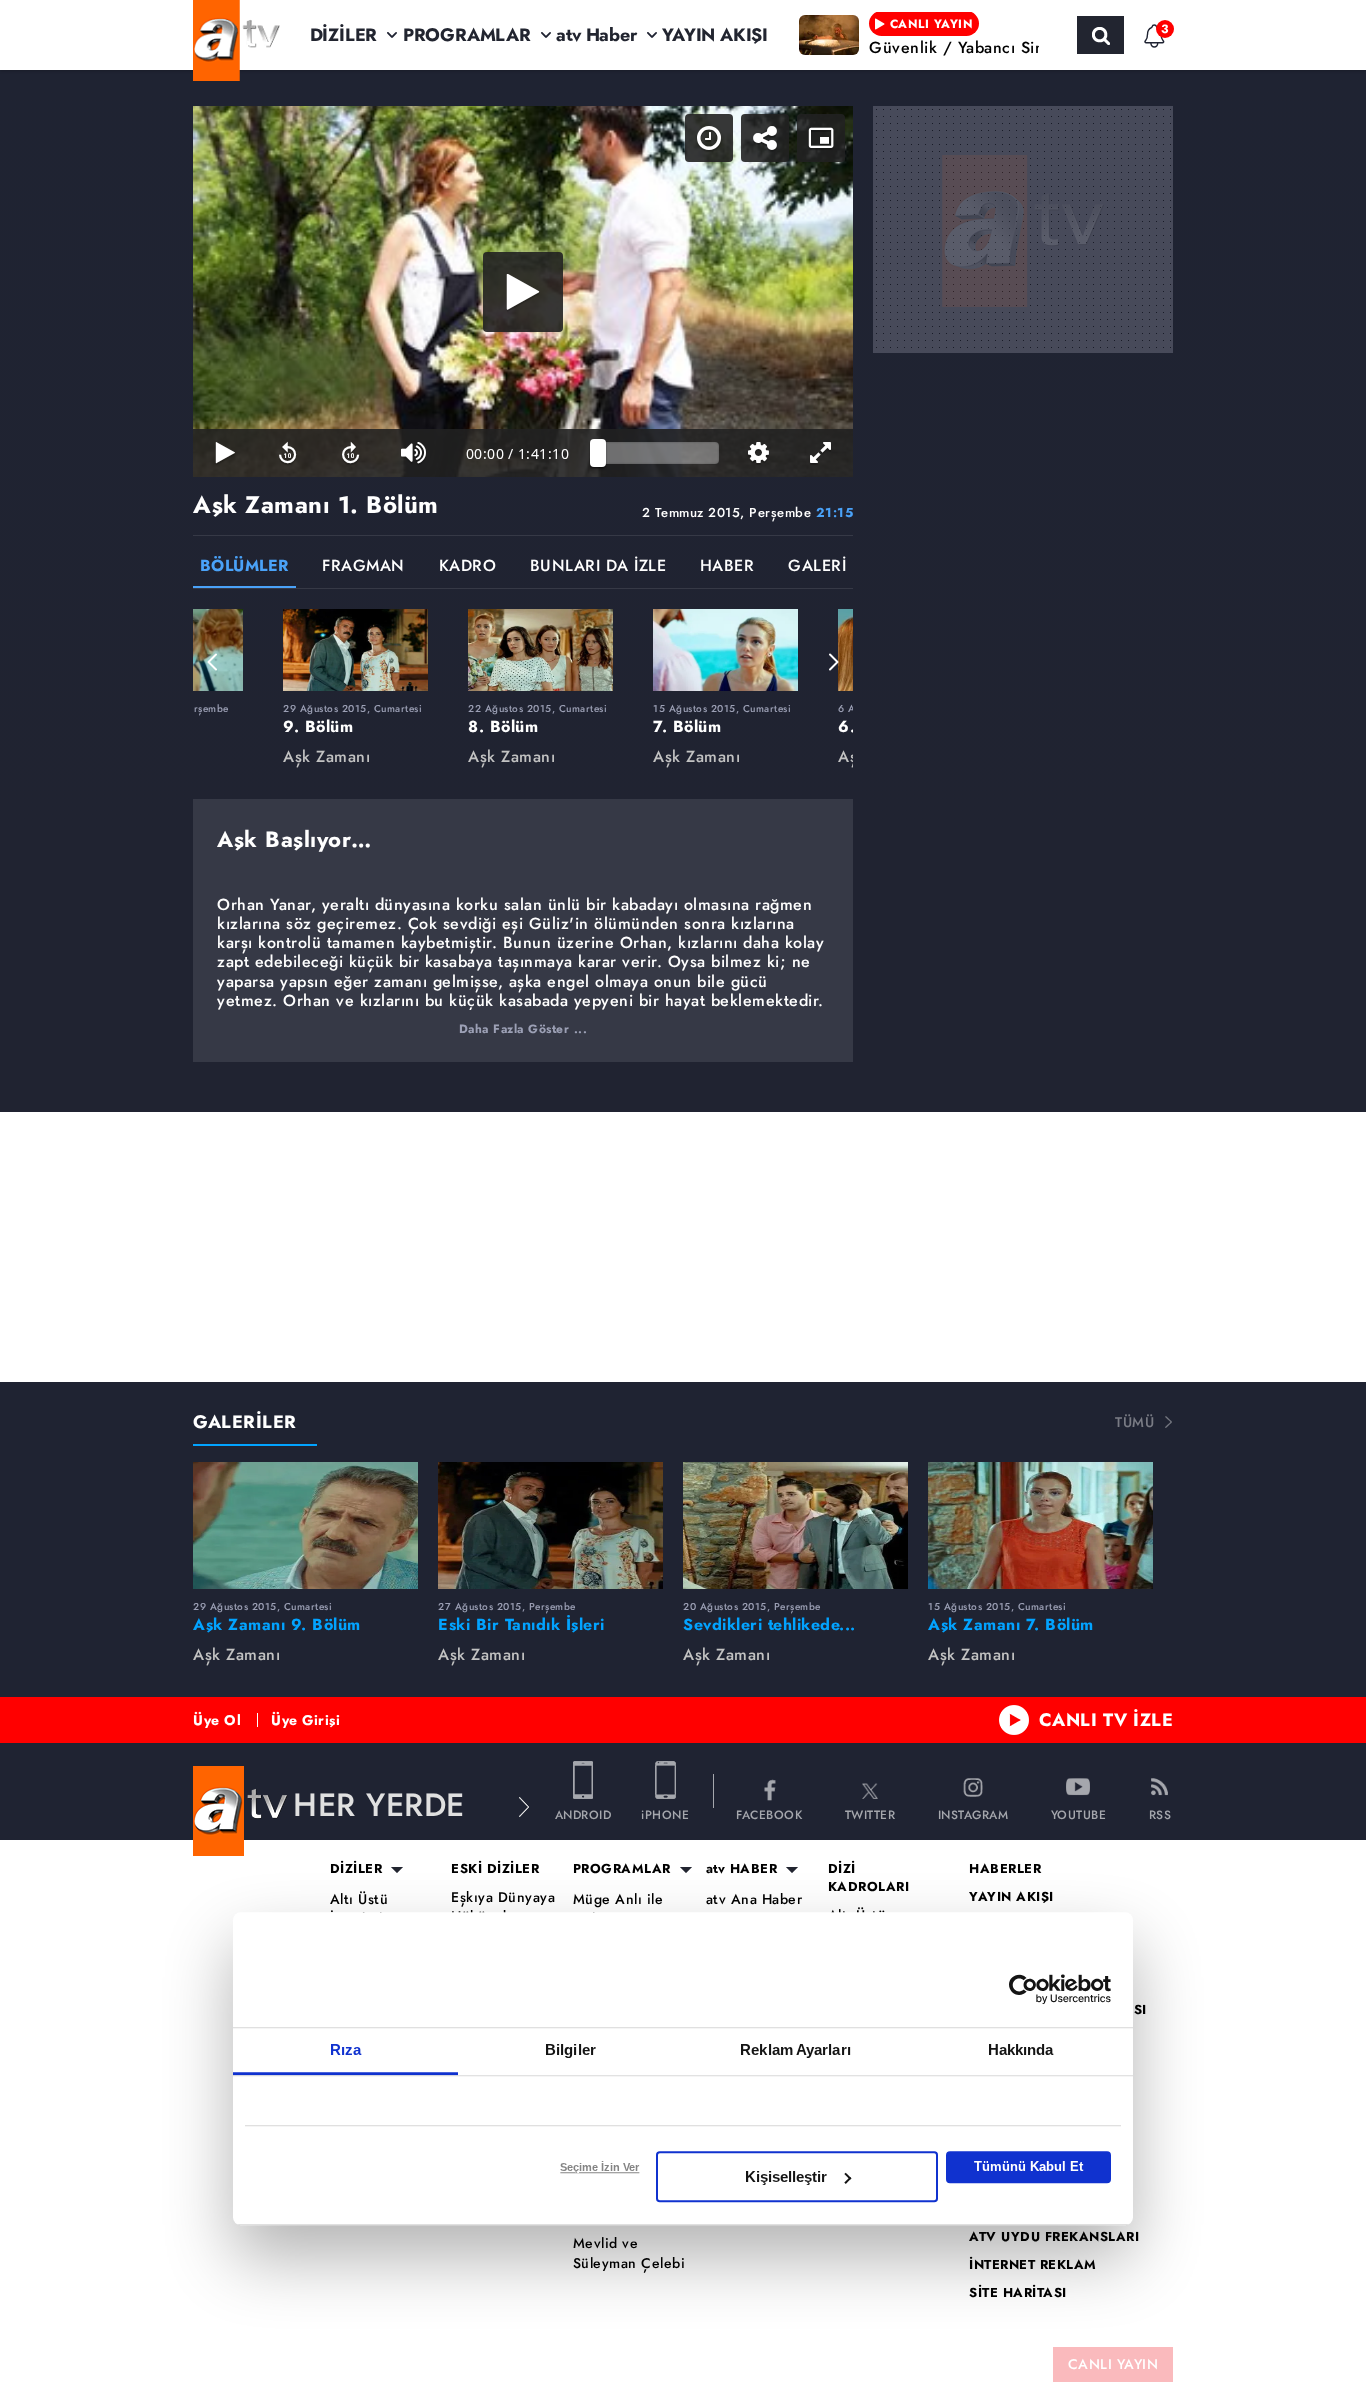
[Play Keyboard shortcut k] (224, 453)
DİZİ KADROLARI (869, 1878)
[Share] (765, 138)
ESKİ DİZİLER (495, 1869)
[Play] (523, 292)
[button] (213, 662)
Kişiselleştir (786, 2176)
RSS (1160, 1813)
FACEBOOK (769, 1813)
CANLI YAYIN (1113, 2364)
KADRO (468, 567)
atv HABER (742, 1869)
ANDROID (583, 1813)
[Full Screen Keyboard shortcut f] (821, 453)
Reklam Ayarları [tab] (795, 2049)
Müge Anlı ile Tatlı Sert (618, 1909)
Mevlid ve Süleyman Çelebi (629, 2253)
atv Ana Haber (754, 1899)
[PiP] (821, 138)
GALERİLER (245, 1422)
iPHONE (665, 1813)
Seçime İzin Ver (599, 2167)
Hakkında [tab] (1021, 2049)
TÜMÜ (1134, 1422)
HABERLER (1005, 1869)
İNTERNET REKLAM (1033, 2265)
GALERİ (817, 567)
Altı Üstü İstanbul (359, 1909)
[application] (523, 291)
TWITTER (870, 1813)
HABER (727, 567)
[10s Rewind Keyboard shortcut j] (287, 453)
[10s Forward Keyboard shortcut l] (350, 453)
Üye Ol (217, 1720)
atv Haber (596, 35)
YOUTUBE (1079, 1813)
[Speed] (709, 138)
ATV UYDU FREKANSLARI (1054, 2237)
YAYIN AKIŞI (715, 35)
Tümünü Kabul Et (1028, 2166)
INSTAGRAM (973, 1813)
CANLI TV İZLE (1106, 1720)
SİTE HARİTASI (1018, 2293)
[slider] (658, 453)
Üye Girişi (305, 1720)
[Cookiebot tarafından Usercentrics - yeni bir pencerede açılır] (1023, 1989)
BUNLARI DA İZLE (598, 567)
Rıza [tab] (345, 2049)
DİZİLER (344, 35)
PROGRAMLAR (467, 35)
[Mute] (413, 453)
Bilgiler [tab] (570, 2049)
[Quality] (758, 453)
